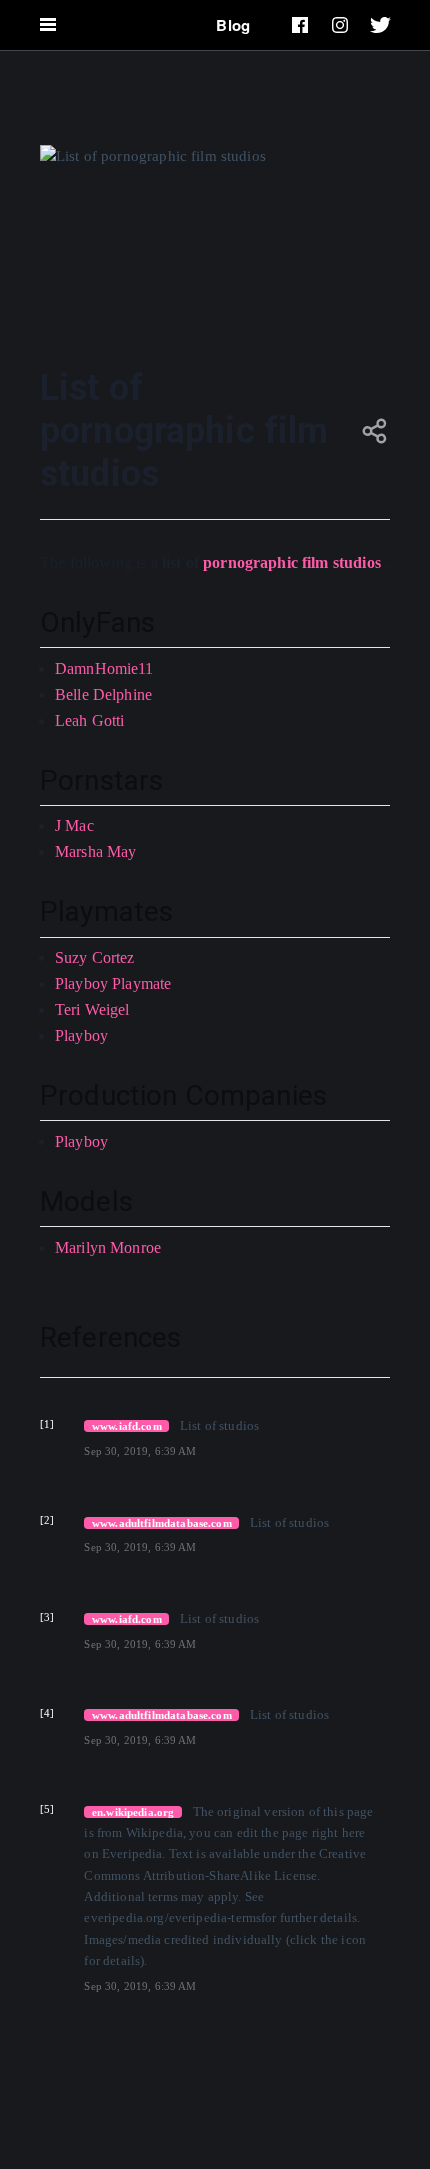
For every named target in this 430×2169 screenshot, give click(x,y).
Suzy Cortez (95, 957)
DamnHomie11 (104, 668)
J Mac (74, 825)
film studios (341, 562)
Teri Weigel (92, 1009)
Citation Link (122, 1425)
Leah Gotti (90, 720)
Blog (233, 25)
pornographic (250, 562)
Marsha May (96, 851)
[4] (47, 1713)
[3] (47, 1617)
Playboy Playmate (113, 983)
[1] (47, 1424)
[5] (47, 1809)
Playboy (81, 1035)
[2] (47, 1520)
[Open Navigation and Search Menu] (48, 25)
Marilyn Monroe (108, 1247)
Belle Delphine (103, 694)
